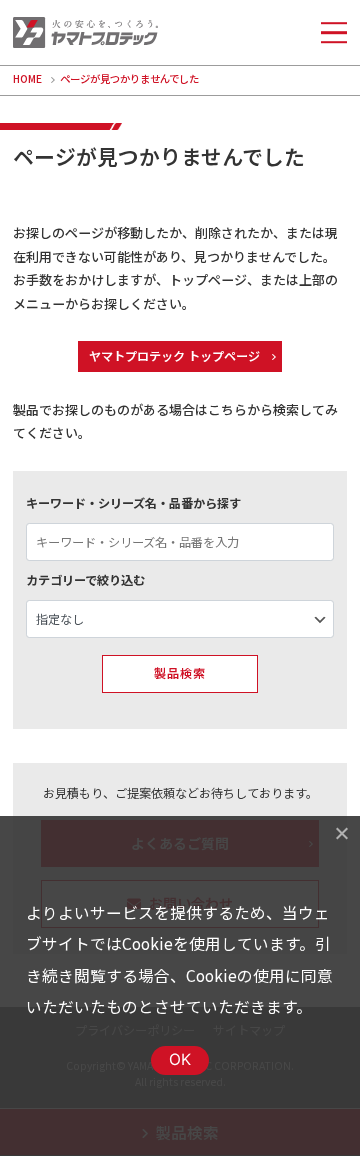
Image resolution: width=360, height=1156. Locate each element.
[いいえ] (341, 833)
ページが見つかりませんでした (129, 78)
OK (180, 1059)
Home (27, 78)
